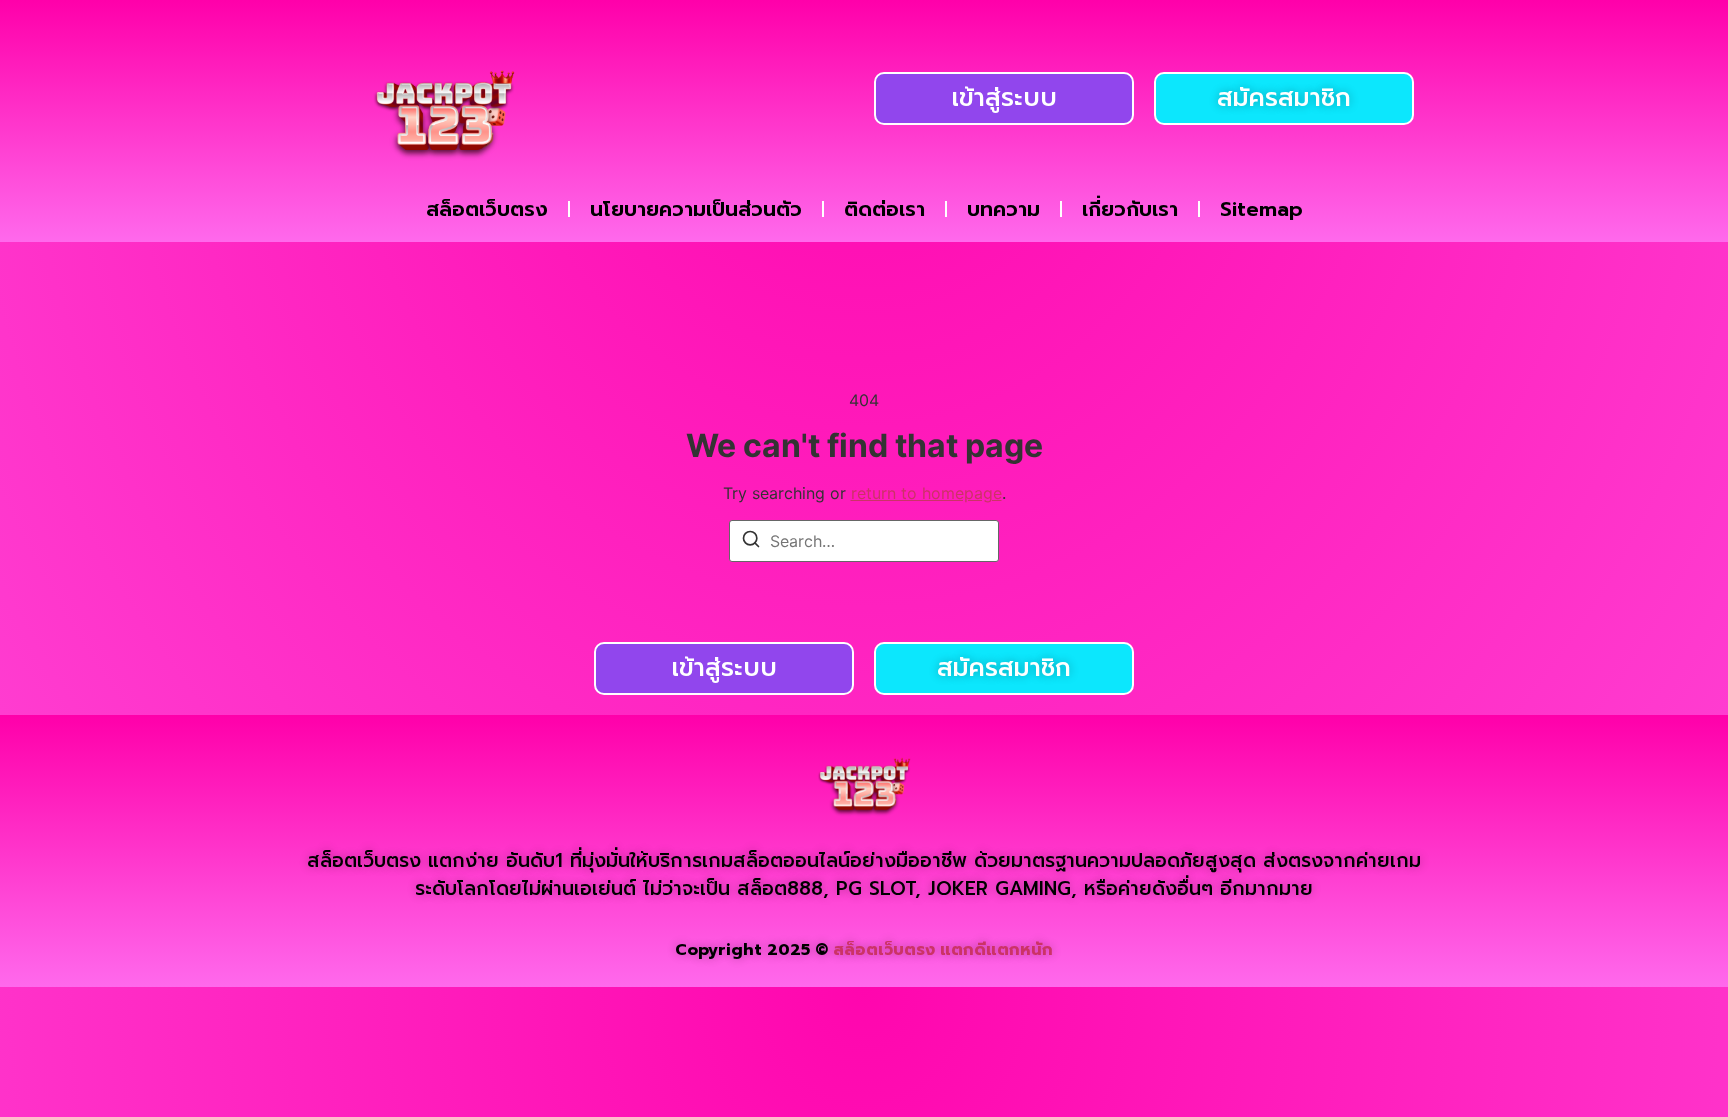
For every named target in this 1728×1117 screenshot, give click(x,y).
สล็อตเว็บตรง (487, 209)
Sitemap (1261, 209)
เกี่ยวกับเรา (1130, 209)
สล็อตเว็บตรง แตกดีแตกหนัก (943, 950)
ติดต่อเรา (884, 209)
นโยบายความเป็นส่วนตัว (696, 209)
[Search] (751, 542)
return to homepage (926, 493)
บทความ (1003, 209)
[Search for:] (864, 541)
